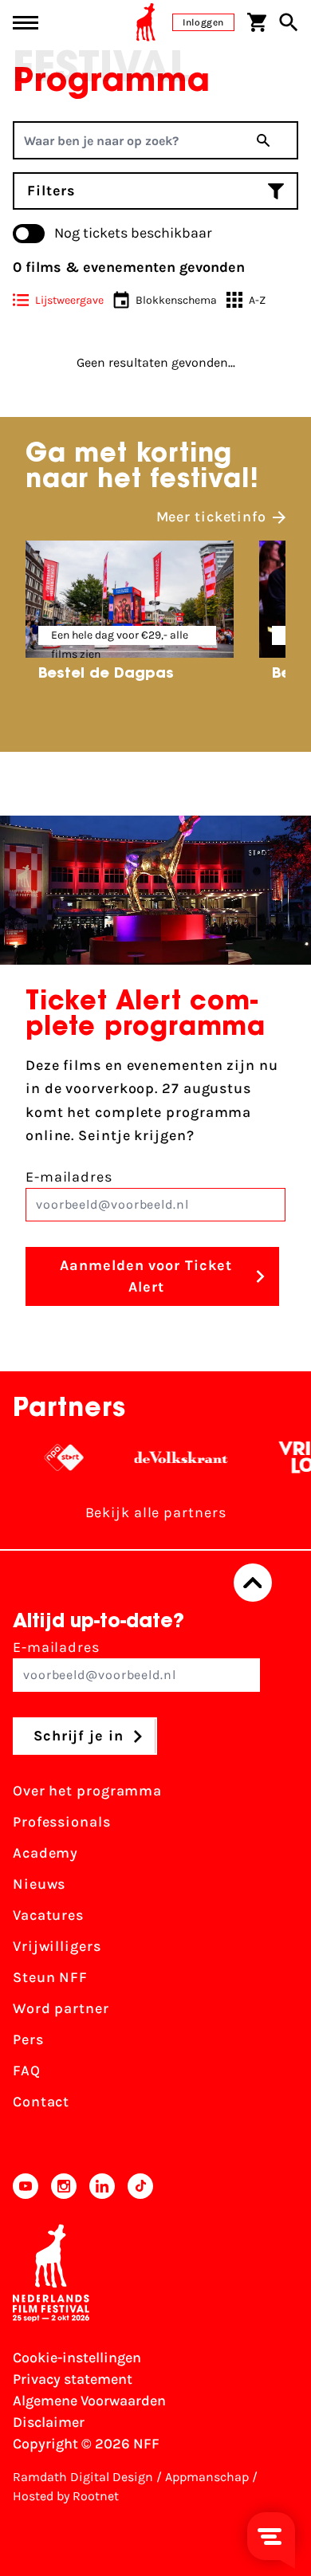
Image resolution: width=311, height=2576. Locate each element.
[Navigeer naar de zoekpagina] (289, 22)
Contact (41, 2102)
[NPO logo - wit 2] (54, 1457)
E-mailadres (69, 1177)
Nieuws (39, 1884)
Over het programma (87, 1791)
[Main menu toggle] (26, 23)
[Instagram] (64, 2186)
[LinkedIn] (102, 2186)
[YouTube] (26, 2186)
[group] (130, 616)
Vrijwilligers (57, 1946)
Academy (45, 1853)
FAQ (27, 2071)
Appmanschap (207, 2477)
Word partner (61, 2008)
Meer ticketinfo (212, 517)
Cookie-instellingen (77, 2358)
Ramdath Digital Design (83, 2477)
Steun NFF (50, 1977)
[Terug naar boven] (253, 1583)
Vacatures (48, 1915)
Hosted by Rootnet (66, 2496)
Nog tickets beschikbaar (133, 233)
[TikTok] (140, 2186)
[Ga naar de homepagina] (146, 22)
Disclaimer (49, 2422)
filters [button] (51, 191)
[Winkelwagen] (257, 22)
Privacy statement (73, 2379)
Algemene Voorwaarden (89, 2401)
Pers (28, 2039)
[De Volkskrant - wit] (171, 1457)
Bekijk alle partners (156, 1512)
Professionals (62, 1822)
